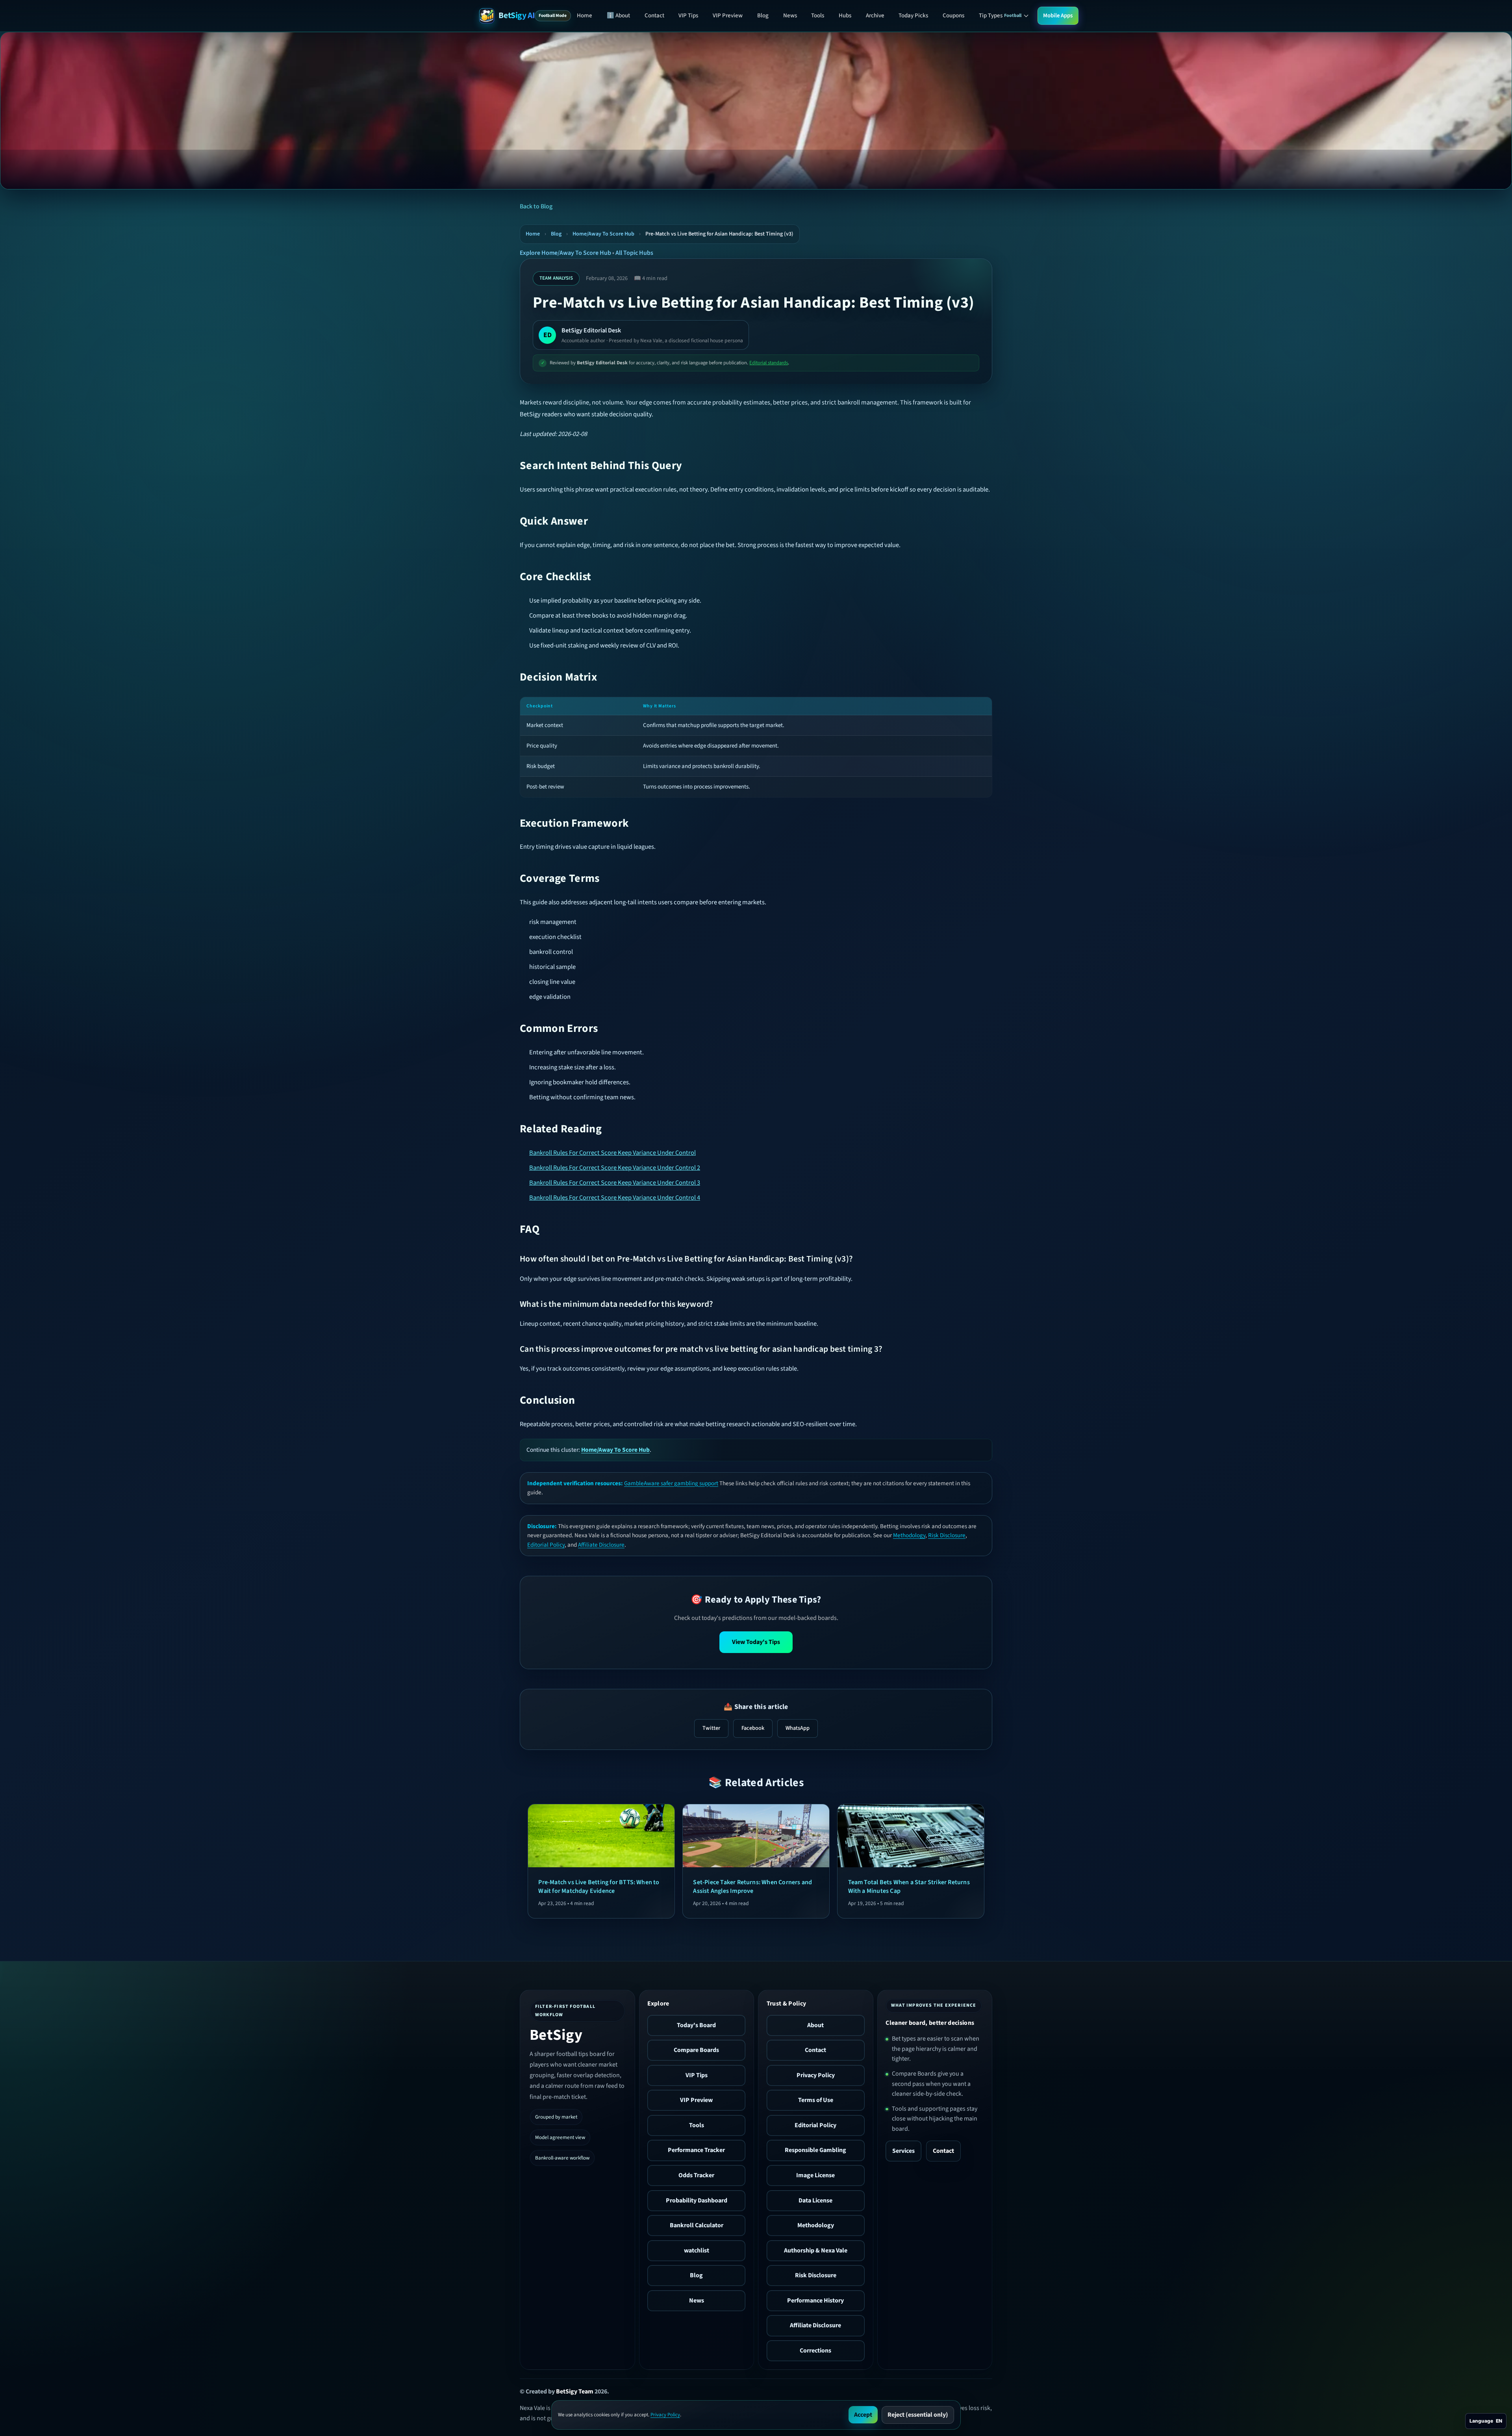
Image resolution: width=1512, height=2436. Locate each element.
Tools (818, 16)
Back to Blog (536, 206)
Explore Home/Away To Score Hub (565, 253)
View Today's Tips (756, 1642)
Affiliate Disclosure (601, 1545)
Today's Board (696, 2025)
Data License (815, 2200)
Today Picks (913, 16)
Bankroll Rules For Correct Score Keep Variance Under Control (612, 1153)
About (815, 2025)
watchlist (697, 2250)
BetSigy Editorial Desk (591, 330)
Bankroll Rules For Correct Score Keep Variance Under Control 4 (615, 1198)
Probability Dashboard (697, 2200)
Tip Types (1000, 16)
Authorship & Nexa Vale (816, 2250)
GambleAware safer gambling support (671, 1483)
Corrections (815, 2351)
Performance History (815, 2301)
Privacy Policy (816, 2075)
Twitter (711, 1728)
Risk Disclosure (947, 1535)
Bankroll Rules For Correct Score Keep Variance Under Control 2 (615, 1168)
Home (585, 16)
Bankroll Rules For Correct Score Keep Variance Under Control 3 (615, 1183)
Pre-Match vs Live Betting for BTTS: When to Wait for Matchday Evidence (599, 1887)
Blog (763, 16)
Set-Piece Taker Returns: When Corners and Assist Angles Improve (752, 1887)
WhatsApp (798, 1728)
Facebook (753, 1728)
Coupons (953, 16)
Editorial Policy (546, 1545)
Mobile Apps (1058, 16)
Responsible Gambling (815, 2150)
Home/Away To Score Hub (603, 234)
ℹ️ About (618, 16)
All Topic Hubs (634, 253)
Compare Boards (696, 2050)
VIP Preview (728, 16)
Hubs (845, 16)
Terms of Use (816, 2100)
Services (903, 2151)
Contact (654, 16)
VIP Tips (688, 16)
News (790, 16)
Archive (875, 16)
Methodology (909, 1535)
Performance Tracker (696, 2150)
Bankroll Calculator (697, 2225)
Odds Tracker (696, 2175)
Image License (815, 2175)
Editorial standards (769, 363)
